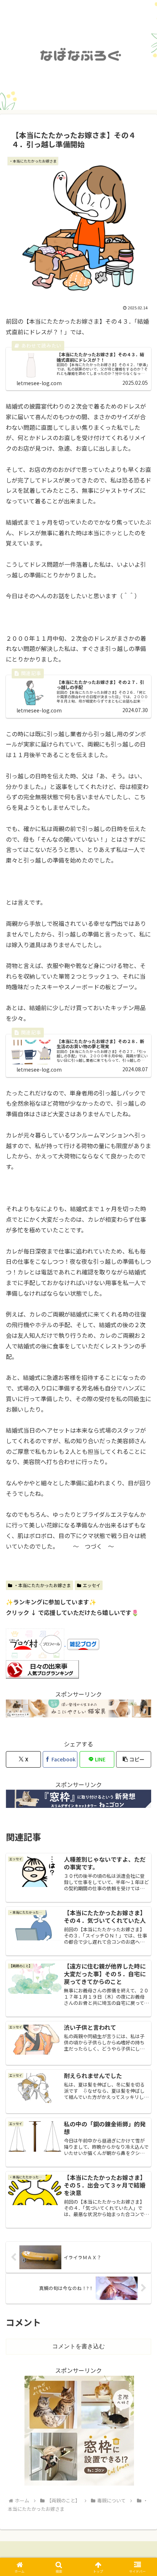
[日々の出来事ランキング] (42, 1668)
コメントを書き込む (78, 2346)
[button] (134, 1759)
